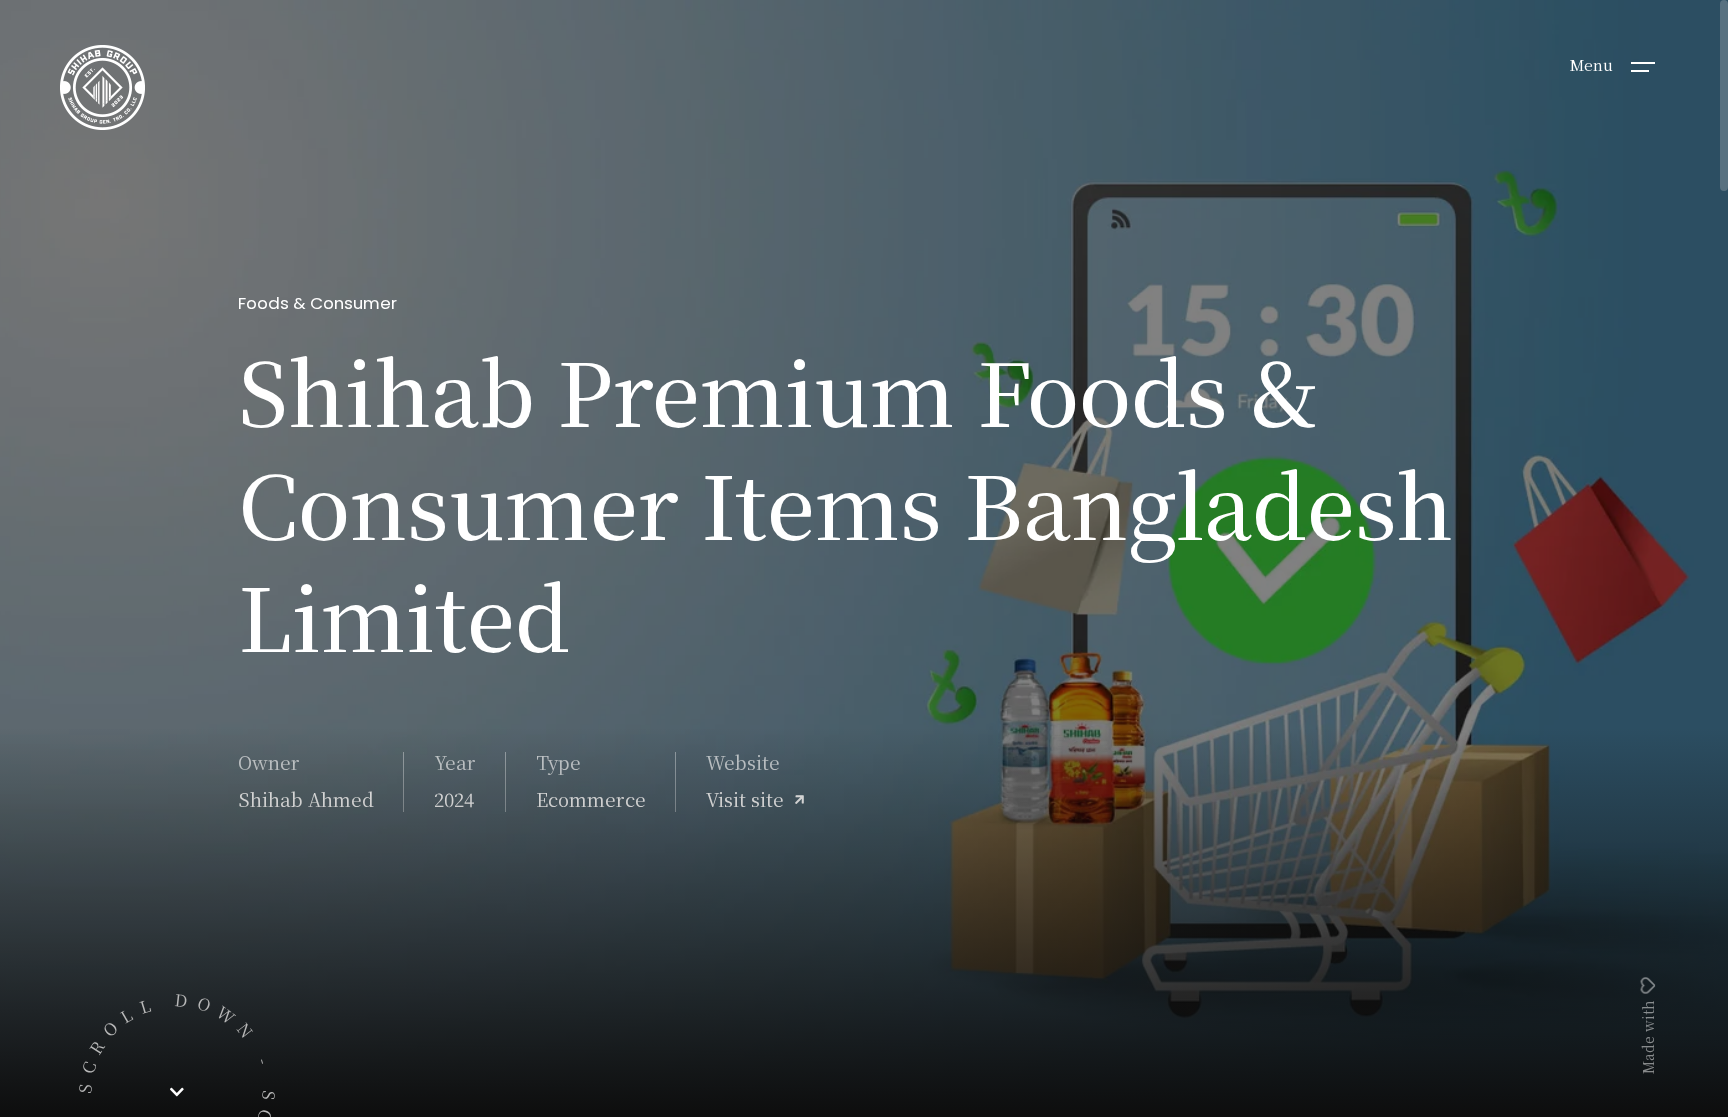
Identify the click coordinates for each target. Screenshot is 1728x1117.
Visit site (745, 798)
